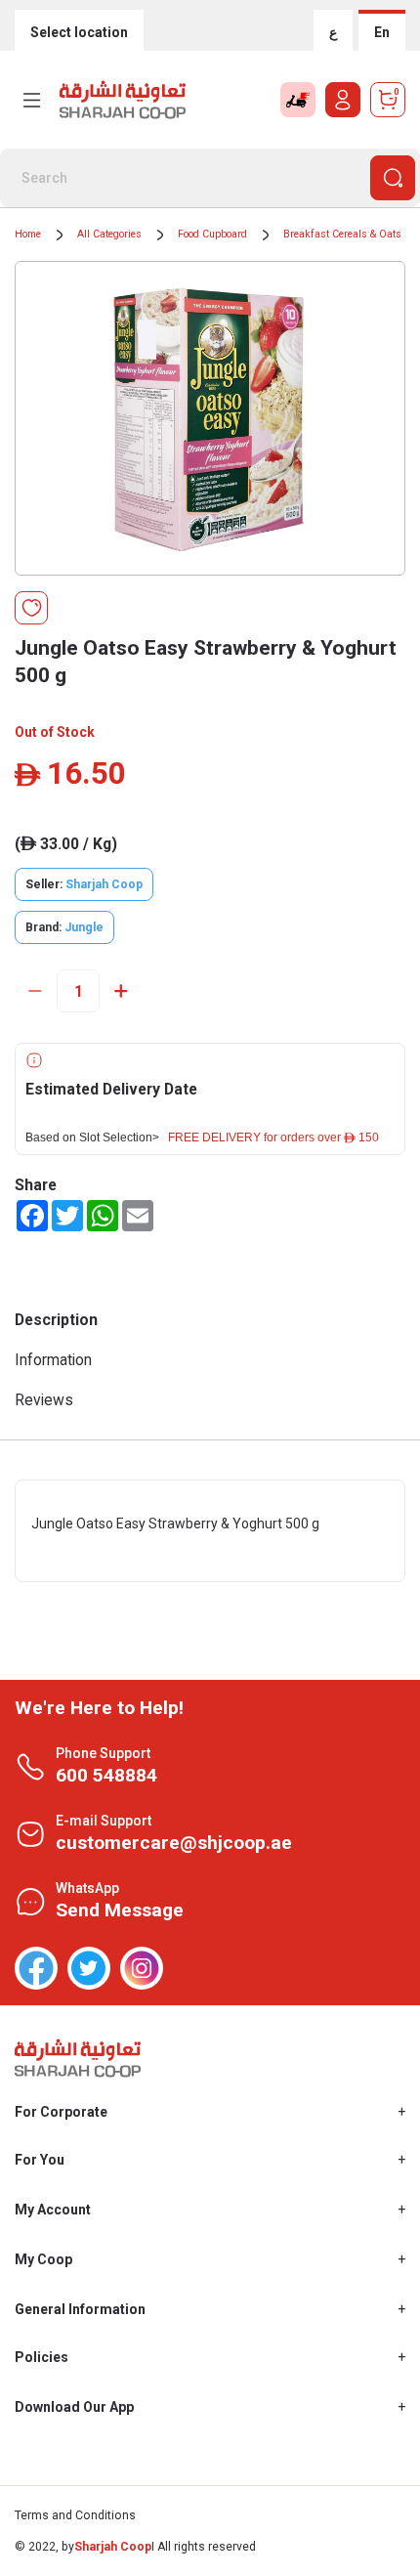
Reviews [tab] (44, 1400)
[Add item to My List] (31, 608)
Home (28, 234)
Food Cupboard (212, 234)
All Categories (109, 234)
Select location (79, 32)
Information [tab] (53, 1360)
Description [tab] (56, 1320)
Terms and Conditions (75, 2515)
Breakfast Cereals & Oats (342, 234)
